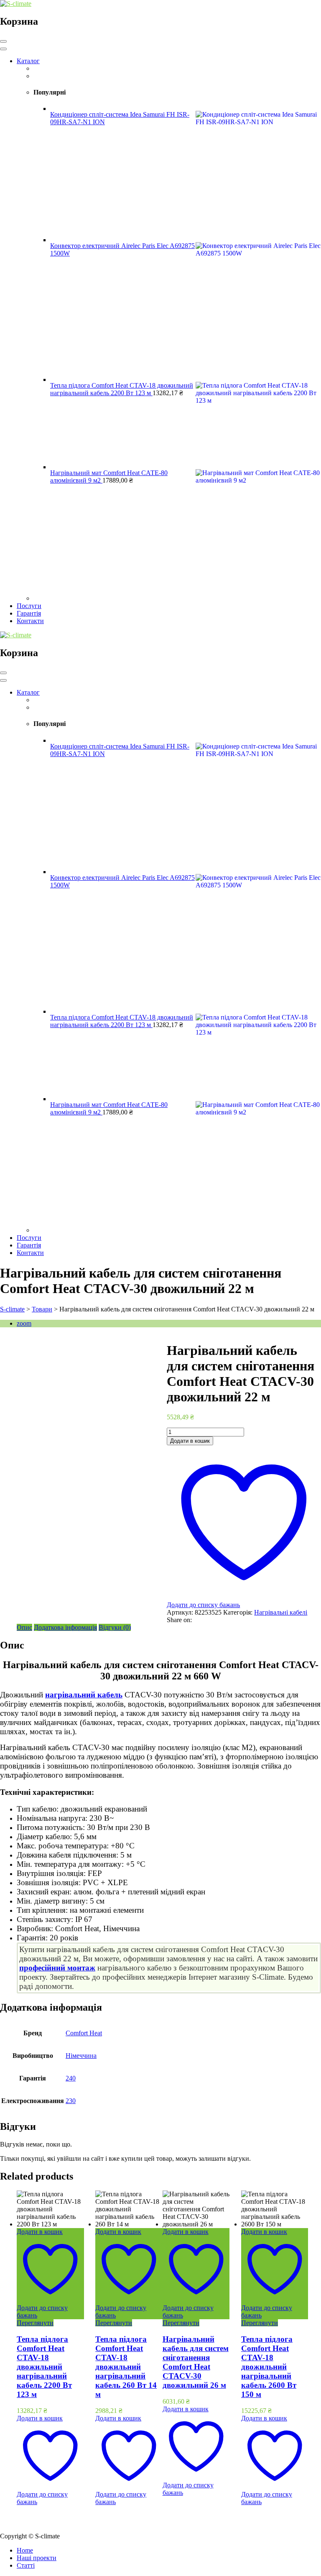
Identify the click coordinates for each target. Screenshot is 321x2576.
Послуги (29, 606)
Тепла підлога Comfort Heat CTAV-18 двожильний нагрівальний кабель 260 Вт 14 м (126, 2367)
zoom (24, 1323)
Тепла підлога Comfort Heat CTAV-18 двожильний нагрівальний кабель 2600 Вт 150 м (269, 2367)
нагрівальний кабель (84, 1695)
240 (71, 2078)
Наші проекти (37, 2558)
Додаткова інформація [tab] (65, 1627)
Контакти (30, 621)
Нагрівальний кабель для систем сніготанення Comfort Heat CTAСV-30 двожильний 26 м (196, 2362)
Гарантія (29, 613)
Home (25, 2550)
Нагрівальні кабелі (281, 1612)
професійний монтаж (57, 1968)
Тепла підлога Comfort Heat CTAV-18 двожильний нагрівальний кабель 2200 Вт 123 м (44, 2367)
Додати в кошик (190, 1441)
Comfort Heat (84, 2033)
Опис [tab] (24, 1627)
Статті (26, 2565)
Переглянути (35, 2323)
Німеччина (81, 2056)
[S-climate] (16, 4)
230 (71, 2101)
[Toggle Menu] (3, 49)
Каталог (28, 61)
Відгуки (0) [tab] (115, 1627)
